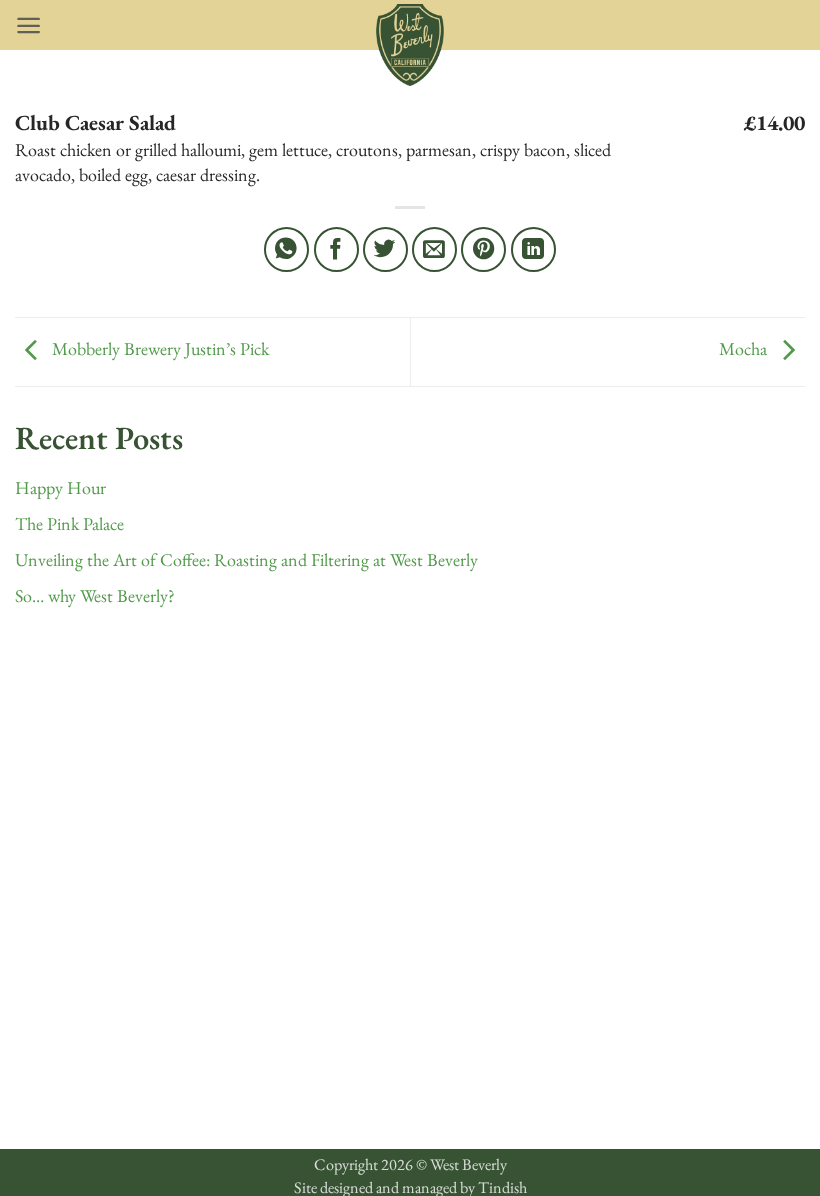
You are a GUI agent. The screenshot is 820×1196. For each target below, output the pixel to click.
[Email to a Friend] (434, 249)
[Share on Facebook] (336, 249)
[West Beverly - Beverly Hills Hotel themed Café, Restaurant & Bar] (410, 45)
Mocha (745, 348)
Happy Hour (60, 487)
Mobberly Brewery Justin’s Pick (158, 348)
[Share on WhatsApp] (286, 249)
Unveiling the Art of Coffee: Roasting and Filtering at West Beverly (246, 559)
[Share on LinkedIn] (533, 249)
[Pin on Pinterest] (483, 249)
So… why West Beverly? (95, 595)
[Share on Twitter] (385, 249)
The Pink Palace (69, 523)
